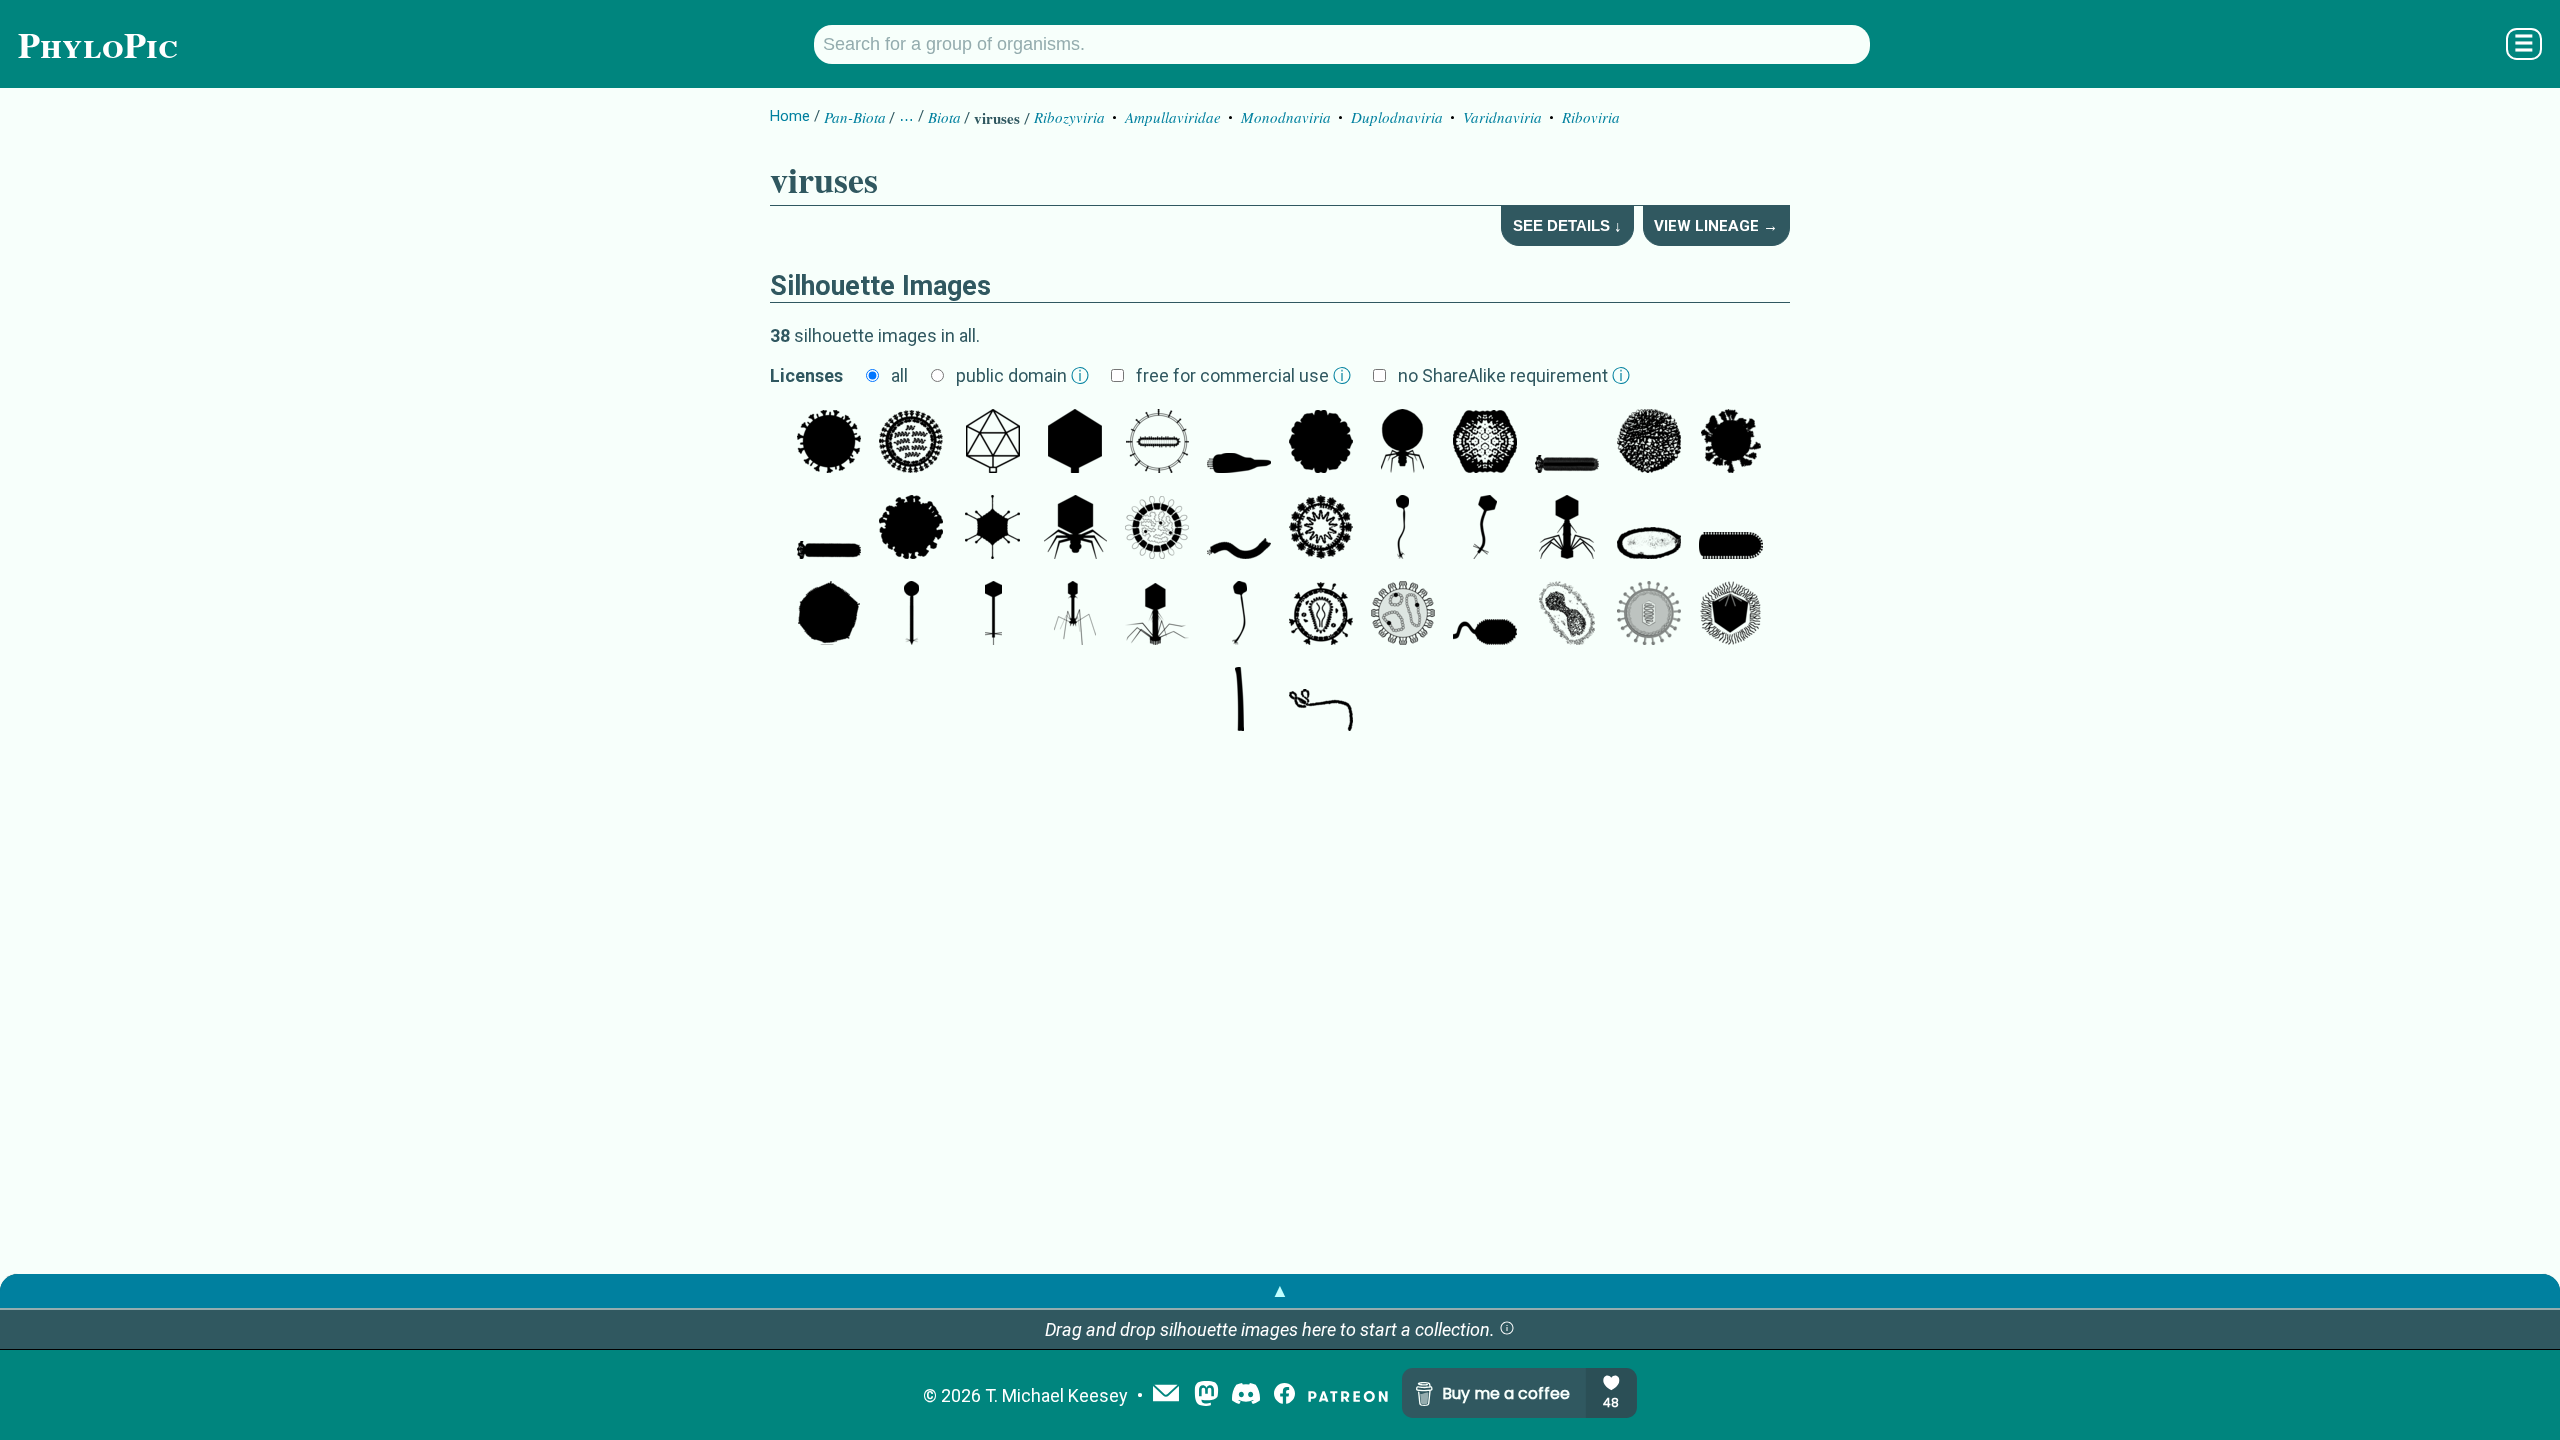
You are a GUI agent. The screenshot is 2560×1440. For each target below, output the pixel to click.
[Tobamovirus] (1239, 701)
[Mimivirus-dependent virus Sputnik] (1485, 443)
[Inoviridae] (1567, 443)
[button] (1507, 1329)
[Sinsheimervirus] (1321, 443)
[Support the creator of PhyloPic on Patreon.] (1348, 1395)
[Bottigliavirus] (1239, 443)
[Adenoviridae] (993, 529)
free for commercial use (1243, 375)
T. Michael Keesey (1056, 1395)
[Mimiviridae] (1731, 615)
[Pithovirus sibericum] (1649, 529)
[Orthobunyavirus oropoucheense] (1403, 615)
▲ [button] (1280, 1290)
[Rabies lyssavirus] (1731, 529)
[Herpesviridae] (993, 443)
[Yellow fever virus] (1649, 615)
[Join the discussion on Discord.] (1246, 1395)
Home (790, 116)
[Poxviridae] (1567, 615)
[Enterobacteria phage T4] (1157, 615)
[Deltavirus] (1157, 443)
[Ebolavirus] (1321, 701)
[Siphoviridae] (911, 615)
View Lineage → (1716, 226)
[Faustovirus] (829, 615)
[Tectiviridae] (1649, 443)
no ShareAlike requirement (1514, 375)
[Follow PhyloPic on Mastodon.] (1206, 1395)
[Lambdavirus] (1403, 529)
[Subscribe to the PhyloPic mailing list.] (1166, 1395)
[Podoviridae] (1403, 443)
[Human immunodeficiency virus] (1321, 615)
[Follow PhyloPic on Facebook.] (1284, 1395)
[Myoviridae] (1567, 529)
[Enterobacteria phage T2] (1075, 615)
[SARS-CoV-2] (1731, 443)
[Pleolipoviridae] (1157, 529)
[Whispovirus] (1485, 615)
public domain (1022, 375)
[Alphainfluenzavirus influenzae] (829, 443)
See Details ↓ (1567, 225)
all (899, 375)
